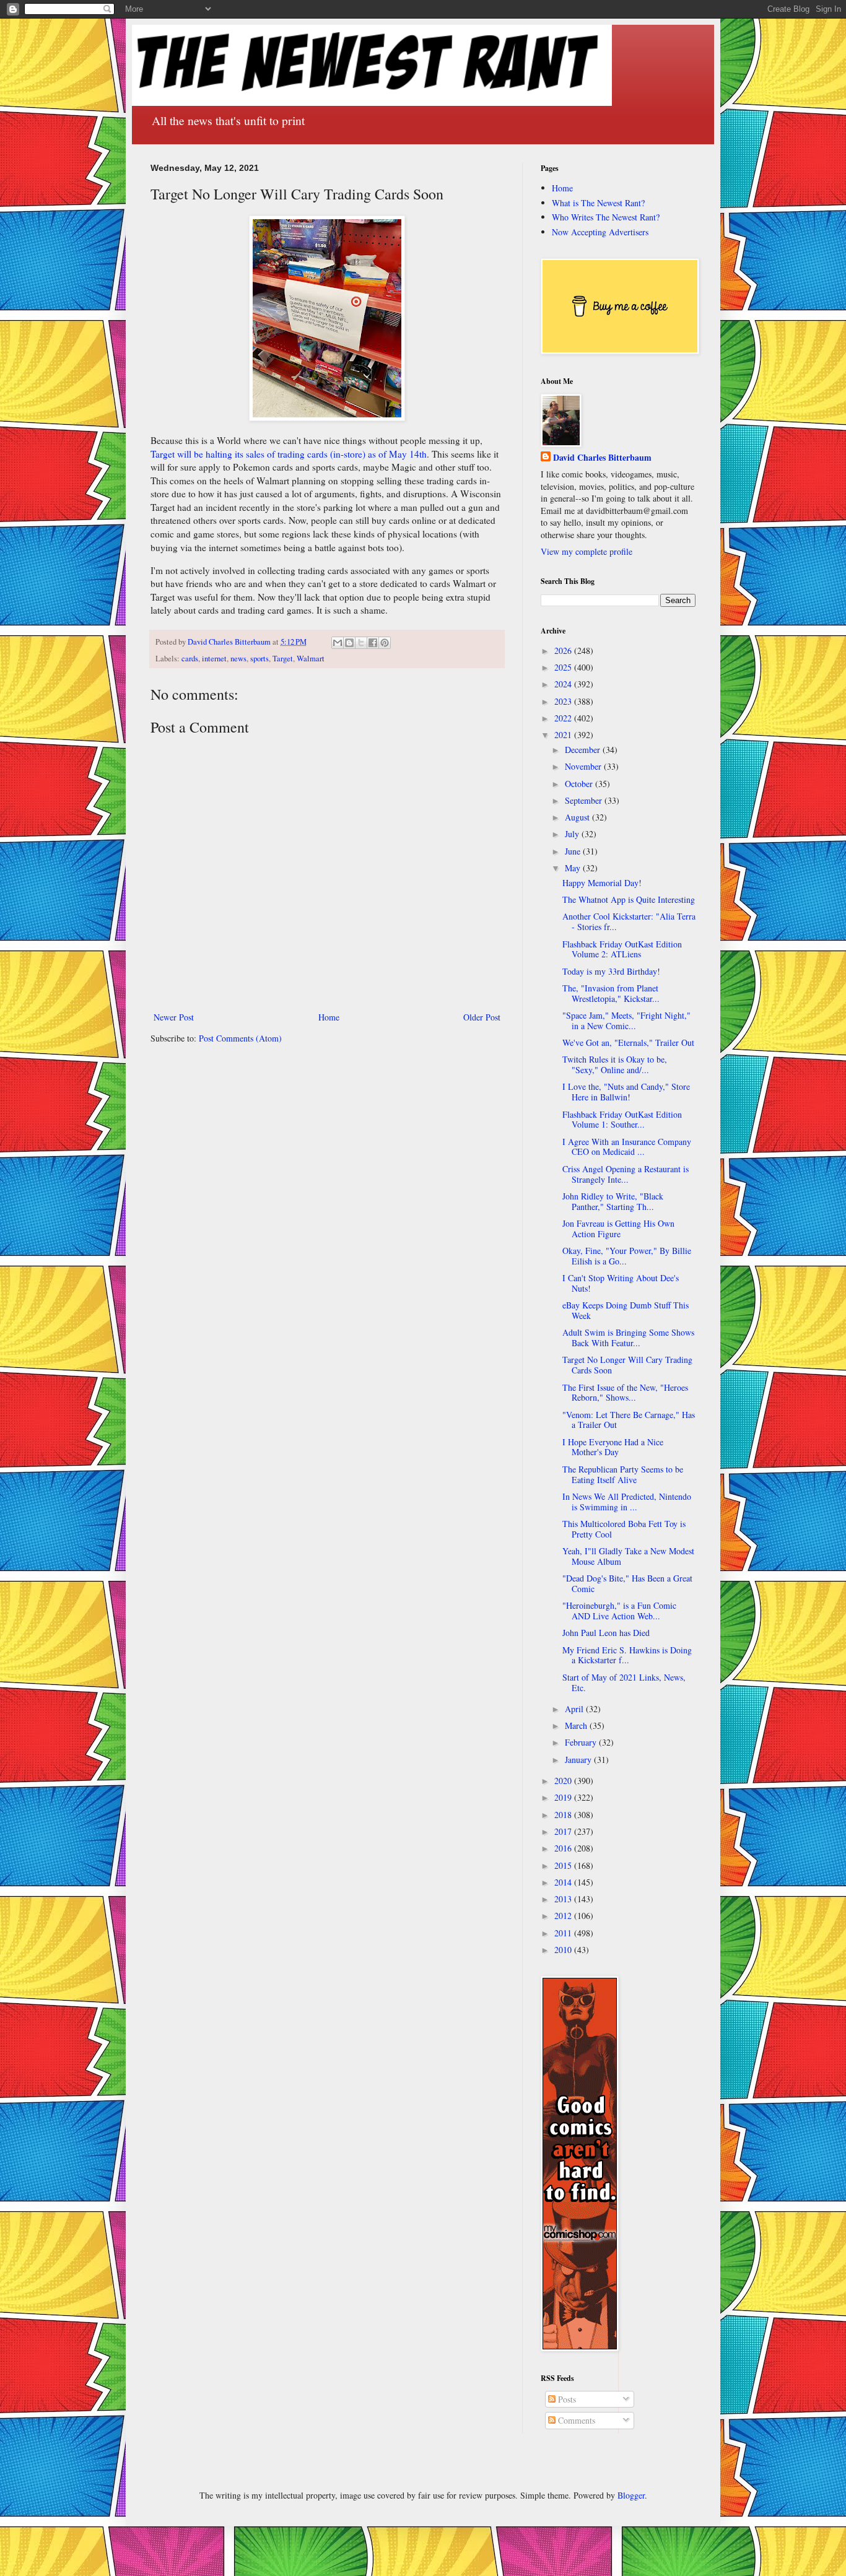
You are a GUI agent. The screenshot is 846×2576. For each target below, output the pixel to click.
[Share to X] (361, 643)
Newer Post (174, 1017)
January (579, 1760)
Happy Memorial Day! (602, 883)
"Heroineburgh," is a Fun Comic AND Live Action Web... (619, 1611)
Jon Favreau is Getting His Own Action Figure (618, 1229)
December (584, 750)
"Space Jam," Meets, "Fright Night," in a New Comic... (626, 1020)
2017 (564, 1831)
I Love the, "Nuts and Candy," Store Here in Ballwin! (626, 1092)
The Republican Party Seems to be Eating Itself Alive (623, 1474)
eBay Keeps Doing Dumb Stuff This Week (626, 1310)
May (574, 868)
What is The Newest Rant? (598, 203)
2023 (564, 701)
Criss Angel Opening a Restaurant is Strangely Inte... (626, 1174)
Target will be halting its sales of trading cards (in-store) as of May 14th (289, 454)
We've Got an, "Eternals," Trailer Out (628, 1042)
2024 (564, 684)
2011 (564, 1933)
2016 (564, 1848)
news (238, 659)
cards (190, 659)
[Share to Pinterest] (385, 643)
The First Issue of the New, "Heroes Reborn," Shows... (625, 1393)
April (575, 1709)
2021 (564, 735)
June (574, 851)
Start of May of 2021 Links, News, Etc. (624, 1682)
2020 (564, 1781)
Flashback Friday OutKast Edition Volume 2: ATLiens (622, 949)
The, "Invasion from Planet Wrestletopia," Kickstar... (611, 993)
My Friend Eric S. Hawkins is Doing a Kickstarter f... (627, 1655)
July (573, 834)
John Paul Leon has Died (606, 1633)
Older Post (482, 1017)
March (577, 1725)
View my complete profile (587, 551)
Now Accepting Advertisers (600, 232)
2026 (564, 651)
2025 (564, 667)
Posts (566, 2399)
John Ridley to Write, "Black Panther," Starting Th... (613, 1201)
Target (283, 659)
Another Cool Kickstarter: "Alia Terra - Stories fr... (629, 921)
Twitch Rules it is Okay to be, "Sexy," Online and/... (615, 1064)
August (578, 817)
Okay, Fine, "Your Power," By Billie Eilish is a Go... (627, 1256)
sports (259, 659)
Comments (575, 2420)
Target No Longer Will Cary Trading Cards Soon (627, 1365)
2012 (564, 1916)
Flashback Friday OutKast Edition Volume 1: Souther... (622, 1120)
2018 (564, 1815)
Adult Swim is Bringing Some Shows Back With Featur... (628, 1338)
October (580, 784)
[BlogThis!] (349, 643)
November (584, 766)
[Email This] (338, 643)
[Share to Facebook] (373, 643)
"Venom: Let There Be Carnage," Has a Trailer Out (629, 1420)
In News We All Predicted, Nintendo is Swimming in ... (627, 1502)
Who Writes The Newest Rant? (606, 217)
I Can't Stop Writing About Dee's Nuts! (621, 1283)
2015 (564, 1865)
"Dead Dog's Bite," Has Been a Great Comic (627, 1583)
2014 (564, 1882)
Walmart (311, 659)
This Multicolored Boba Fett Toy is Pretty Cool (624, 1529)
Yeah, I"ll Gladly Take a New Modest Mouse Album (628, 1556)
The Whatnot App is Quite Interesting (629, 899)
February (582, 1742)
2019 (564, 1797)
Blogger (631, 2495)
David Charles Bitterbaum (602, 458)
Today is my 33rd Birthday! (611, 971)
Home (329, 1017)
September (585, 800)
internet (214, 659)
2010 (564, 1950)
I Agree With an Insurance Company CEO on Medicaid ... (627, 1147)
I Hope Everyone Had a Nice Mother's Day (613, 1447)
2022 (564, 718)
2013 (564, 1899)
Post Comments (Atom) (240, 1038)
